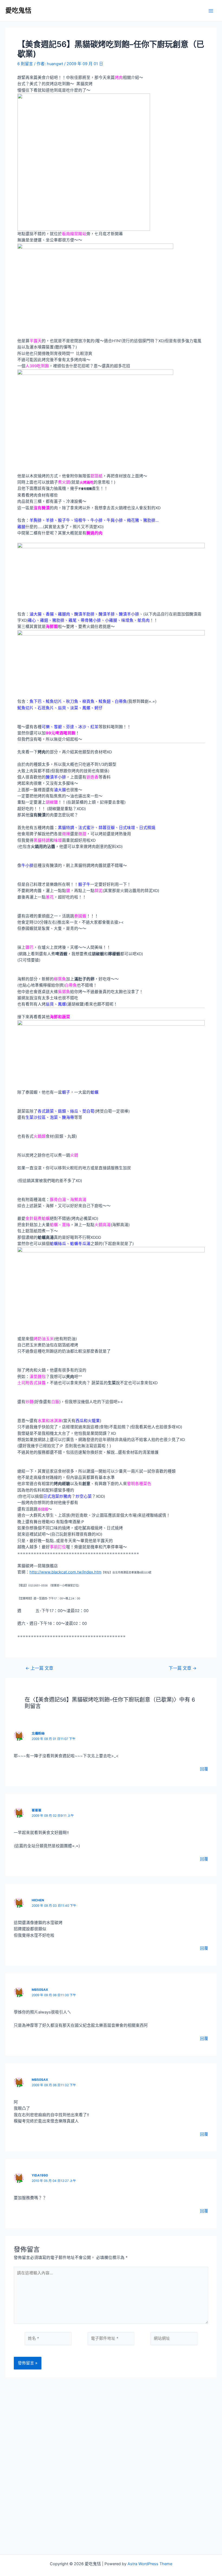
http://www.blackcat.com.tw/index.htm (66, 1572)
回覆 (204, 1769)
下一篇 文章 (183, 1668)
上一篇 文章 (39, 1668)
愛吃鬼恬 (18, 10)
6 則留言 (25, 64)
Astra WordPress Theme (150, 2564)
